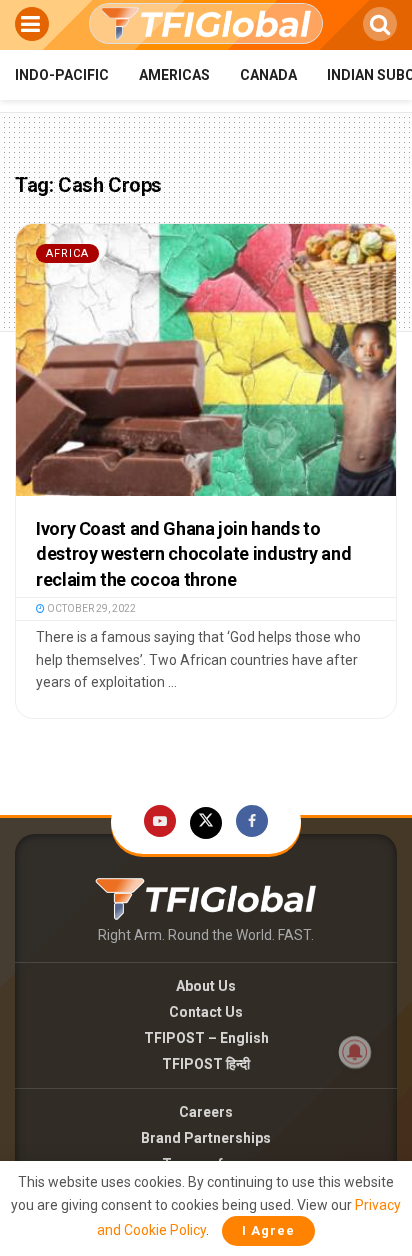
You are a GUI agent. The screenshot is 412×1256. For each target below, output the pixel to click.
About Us (206, 986)
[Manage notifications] (355, 1052)
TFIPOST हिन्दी (206, 1064)
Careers (206, 1112)
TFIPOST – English (206, 1038)
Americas (174, 75)
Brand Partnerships (206, 1138)
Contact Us (206, 1012)
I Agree (268, 1230)
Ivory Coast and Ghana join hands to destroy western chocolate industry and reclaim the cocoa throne (193, 553)
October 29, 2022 (90, 608)
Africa (67, 253)
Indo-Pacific (62, 75)
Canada (268, 75)
